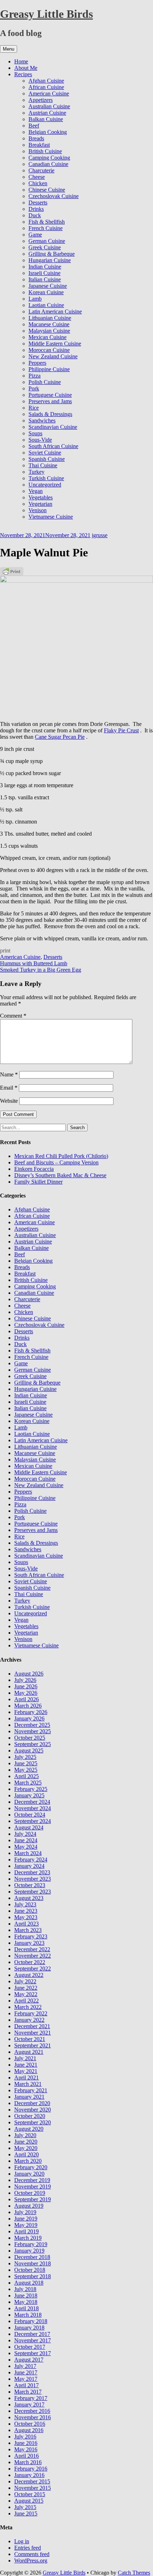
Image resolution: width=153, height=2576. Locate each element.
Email (9, 1088)
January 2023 (29, 1943)
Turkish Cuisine (46, 478)
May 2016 (26, 2449)
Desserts (38, 202)
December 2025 (32, 1725)
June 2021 (26, 2065)
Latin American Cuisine (55, 311)
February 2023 (31, 1936)
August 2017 (29, 2360)
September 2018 (33, 2276)
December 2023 (32, 1872)
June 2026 (26, 1686)
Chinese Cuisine (47, 190)
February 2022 (31, 2013)
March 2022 (28, 2007)
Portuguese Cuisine (50, 395)
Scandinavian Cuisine (53, 427)
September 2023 (33, 1892)
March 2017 (28, 2392)
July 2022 (25, 1981)
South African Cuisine (53, 446)
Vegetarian (40, 504)
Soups (35, 433)
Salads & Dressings (50, 414)
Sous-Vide (40, 440)
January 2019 (29, 2251)
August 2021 (29, 2052)
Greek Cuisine (45, 247)
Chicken (38, 183)
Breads (36, 138)
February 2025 (31, 1789)
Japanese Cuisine (48, 286)
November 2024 (33, 1808)
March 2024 (28, 1853)
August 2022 (29, 1975)
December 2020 (32, 2103)
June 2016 (26, 2443)
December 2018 (32, 2257)
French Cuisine (46, 228)
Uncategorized (45, 485)
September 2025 (33, 1744)
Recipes (23, 74)
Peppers (37, 363)
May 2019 (26, 2225)
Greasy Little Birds (46, 14)
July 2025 (25, 1757)
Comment (13, 1016)
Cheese (37, 177)
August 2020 (29, 2129)
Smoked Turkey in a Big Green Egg (41, 970)
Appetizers (41, 100)
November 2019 (33, 2187)
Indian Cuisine (45, 267)
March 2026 (28, 1706)
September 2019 (33, 2199)
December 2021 (32, 2026)
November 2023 (33, 1879)
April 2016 (27, 2456)
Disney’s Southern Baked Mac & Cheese (60, 1175)
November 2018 (33, 2263)
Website (9, 1101)
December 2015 (32, 2481)
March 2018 (28, 2315)
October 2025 (30, 1738)
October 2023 (30, 1885)
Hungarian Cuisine (50, 260)
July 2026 (25, 1680)
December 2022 (32, 1949)
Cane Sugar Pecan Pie (60, 737)
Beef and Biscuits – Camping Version (56, 1162)
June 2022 (26, 1988)
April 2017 (27, 2385)
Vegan (36, 491)
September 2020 (33, 2122)
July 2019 (25, 2212)
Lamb (35, 299)
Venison (38, 510)
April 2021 (27, 2078)
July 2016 (25, 2437)
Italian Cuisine (45, 279)
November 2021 (33, 2033)
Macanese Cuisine (49, 324)
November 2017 (33, 2340)
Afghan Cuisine (46, 81)
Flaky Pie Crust (121, 730)
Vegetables (41, 497)
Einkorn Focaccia (34, 1169)
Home (21, 61)
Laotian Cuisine (46, 305)
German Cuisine (47, 241)
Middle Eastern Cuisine (55, 344)
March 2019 (28, 2238)
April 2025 (27, 1776)
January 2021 (29, 2097)
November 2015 (33, 2488)
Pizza (35, 376)
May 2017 (26, 2379)
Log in (22, 2541)
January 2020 (29, 2174)
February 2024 (31, 1860)
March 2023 (28, 1930)
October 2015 (30, 2494)
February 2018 (31, 2321)
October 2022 (30, 1962)
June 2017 (26, 2372)
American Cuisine (49, 94)
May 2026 (26, 1693)
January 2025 (29, 1795)
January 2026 (29, 1718)
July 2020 (25, 2135)
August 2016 (29, 2430)
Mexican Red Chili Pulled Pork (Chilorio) (61, 1156)
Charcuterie (41, 170)
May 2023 (26, 1917)
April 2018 (27, 2308)
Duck (35, 215)
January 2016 (29, 2475)
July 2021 (25, 2058)
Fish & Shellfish (47, 222)
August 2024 (29, 1827)
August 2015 (29, 2501)
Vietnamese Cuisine (51, 517)
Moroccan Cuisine (49, 350)
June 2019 (26, 2219)
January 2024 (29, 1866)
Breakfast (39, 145)
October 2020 (30, 2116)
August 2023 (29, 1898)
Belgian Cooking (48, 132)
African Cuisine (46, 87)
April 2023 (27, 1924)
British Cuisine (45, 151)
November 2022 (33, 1956)
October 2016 (30, 2424)
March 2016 (28, 2462)
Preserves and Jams (50, 401)
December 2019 (32, 2180)
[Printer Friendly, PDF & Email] (12, 571)
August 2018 (29, 2283)
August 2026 (29, 1674)
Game (35, 235)
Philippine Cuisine (49, 369)
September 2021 (33, 2045)
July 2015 (25, 2507)
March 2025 (28, 1783)
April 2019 (27, 2231)
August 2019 (29, 2206)
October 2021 (30, 2039)
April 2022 (27, 2001)
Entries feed (28, 2548)
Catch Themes (134, 2573)
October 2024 (30, 1815)
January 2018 (29, 2328)
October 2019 (30, 2193)
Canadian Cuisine (48, 164)
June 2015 (26, 2513)
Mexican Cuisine (48, 337)
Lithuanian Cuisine (50, 318)
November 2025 (33, 1731)
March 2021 (28, 2084)
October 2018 (30, 2270)
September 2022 (33, 1969)
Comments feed (32, 2554)
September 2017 (33, 2353)
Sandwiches (42, 420)
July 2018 (25, 2289)
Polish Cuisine (45, 382)
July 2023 (25, 1904)
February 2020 (31, 2167)
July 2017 (25, 2366)
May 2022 (26, 1994)
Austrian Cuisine (47, 113)
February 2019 (31, 2244)
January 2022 (29, 2020)
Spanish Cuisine (47, 459)
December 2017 (32, 2334)
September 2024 (33, 1821)
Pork (34, 388)
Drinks (36, 209)
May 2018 (26, 2302)
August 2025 (29, 1751)
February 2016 (31, 2469)
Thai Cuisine (43, 465)
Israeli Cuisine (44, 273)
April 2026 (27, 1699)
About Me (26, 68)
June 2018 (26, 2295)
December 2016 (32, 2411)
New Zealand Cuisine (53, 356)
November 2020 (33, 2110)
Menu (9, 49)
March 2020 (28, 2161)
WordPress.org (31, 2561)
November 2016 (33, 2417)
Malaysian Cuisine (49, 331)
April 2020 (27, 2154)
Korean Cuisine (46, 292)
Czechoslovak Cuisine (54, 196)
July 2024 (25, 1834)
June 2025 (26, 1763)
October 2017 (30, 2347)
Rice (34, 408)
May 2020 (26, 2148)
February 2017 (31, 2398)
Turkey (36, 472)
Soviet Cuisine (45, 453)
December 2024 (32, 1802)
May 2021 (26, 2071)
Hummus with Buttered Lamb (34, 963)
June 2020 (26, 2142)
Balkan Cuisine (46, 119)
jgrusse (100, 535)
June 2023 (26, 1911)
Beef (34, 126)
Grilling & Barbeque (52, 254)
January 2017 (29, 2404)
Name (9, 1074)
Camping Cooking (49, 158)
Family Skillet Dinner (38, 1182)
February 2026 (31, 1712)
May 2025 (26, 1770)
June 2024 (26, 1840)
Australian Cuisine (49, 106)
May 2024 (26, 1847)
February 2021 (31, 2090)
